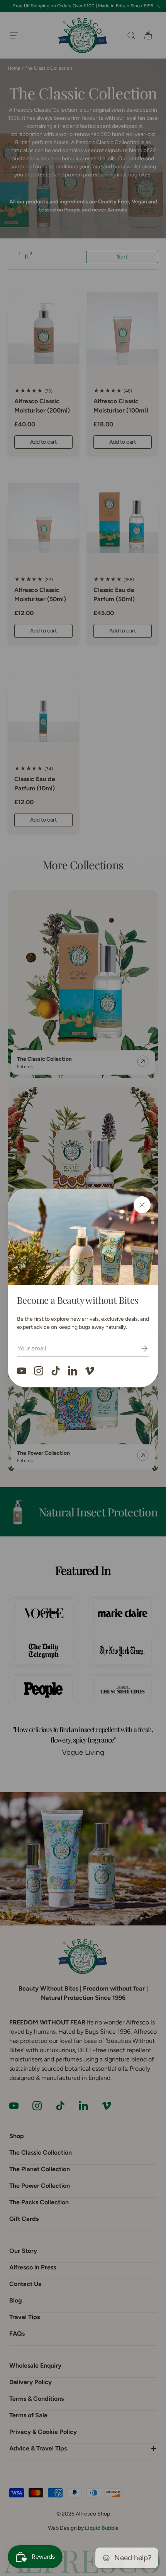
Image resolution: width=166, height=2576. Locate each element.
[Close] (142, 1205)
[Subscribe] (139, 1348)
